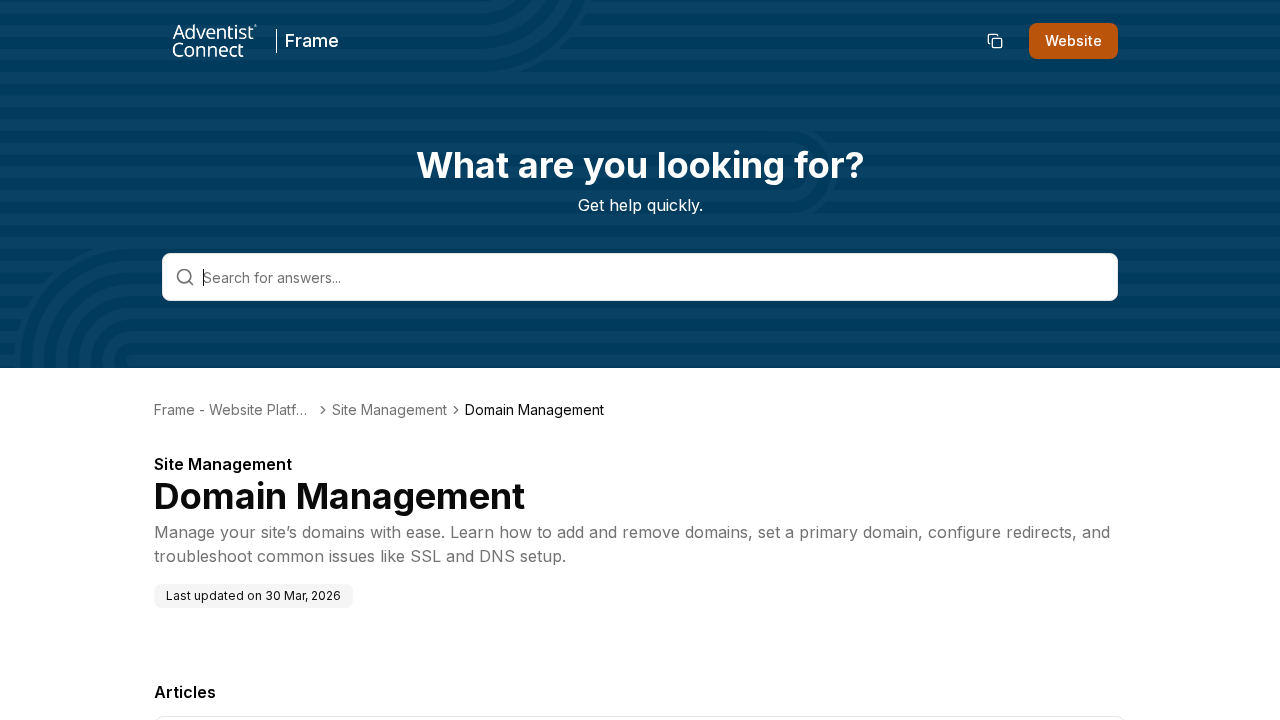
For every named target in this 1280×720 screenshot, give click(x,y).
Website (1073, 40)
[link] (534, 410)
